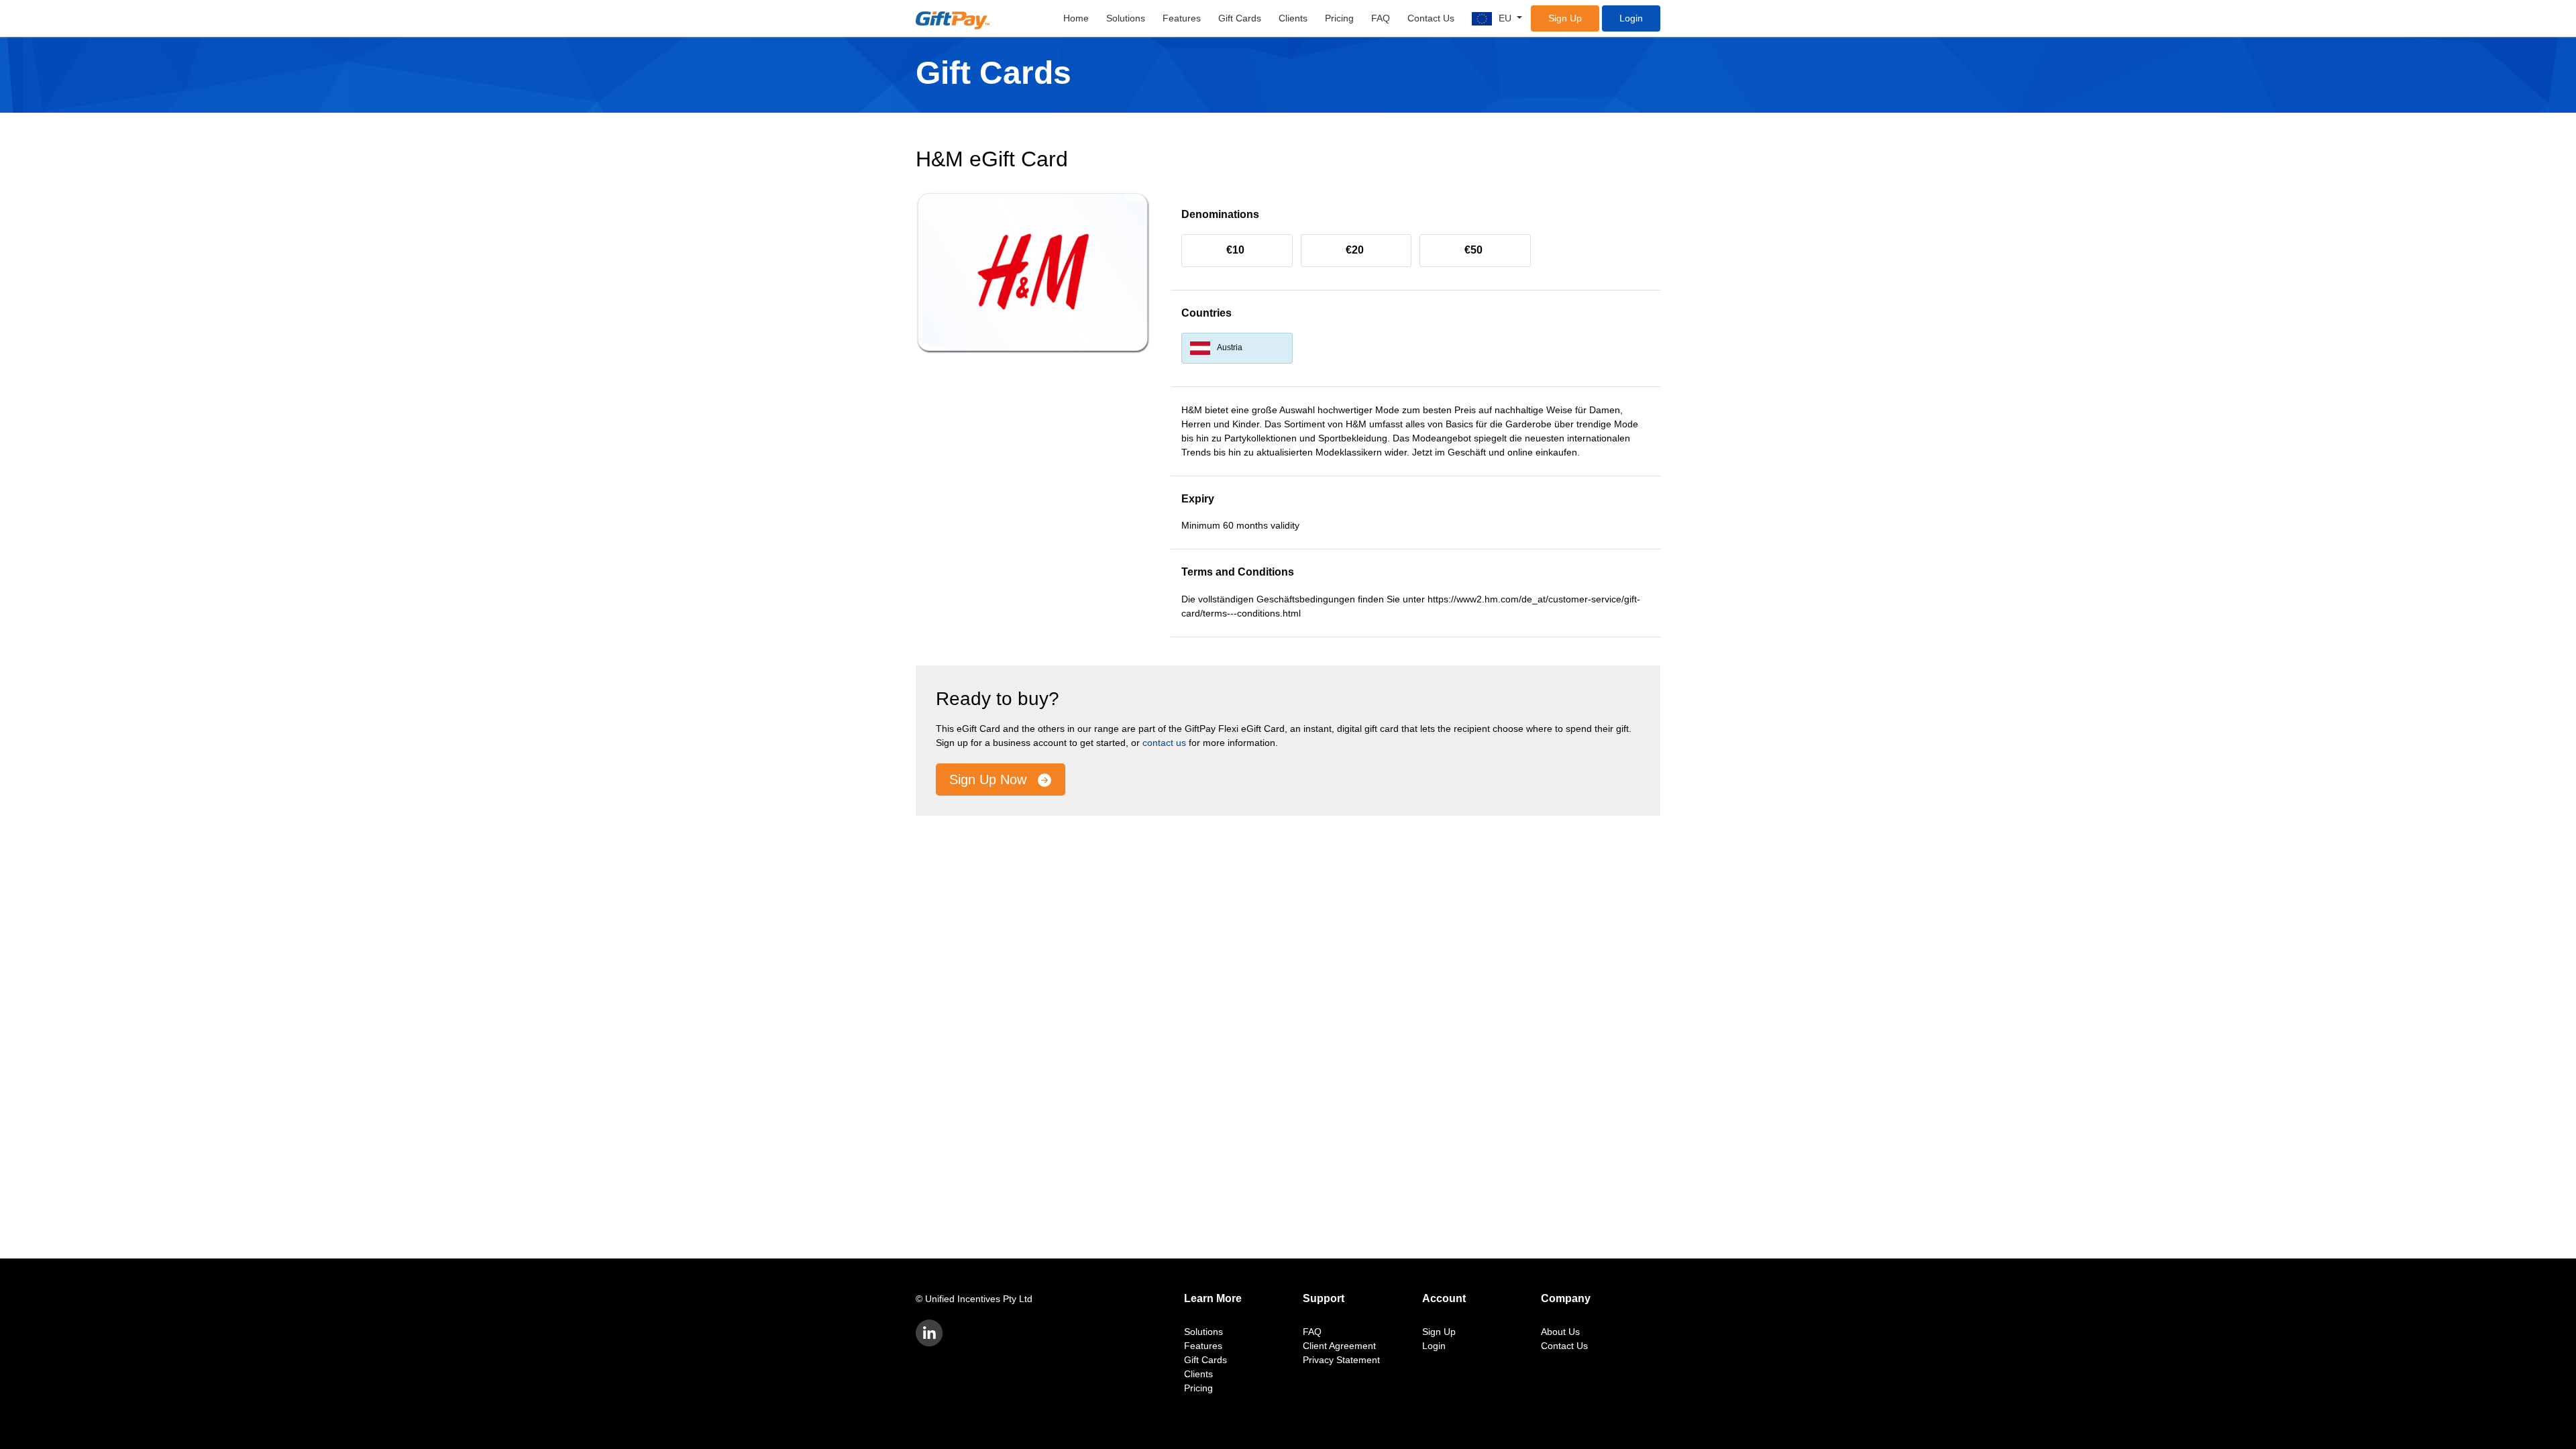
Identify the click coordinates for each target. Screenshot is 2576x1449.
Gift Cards (1240, 18)
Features (1182, 18)
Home (1076, 18)
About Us (1560, 1332)
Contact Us (1431, 18)
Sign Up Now (990, 780)
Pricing (1339, 18)
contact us (1164, 743)
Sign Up (1565, 18)
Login (1631, 18)
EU (1506, 18)
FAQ (1381, 18)
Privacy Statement (1341, 1360)
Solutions (1126, 18)
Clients (1293, 18)
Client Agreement (1339, 1346)
